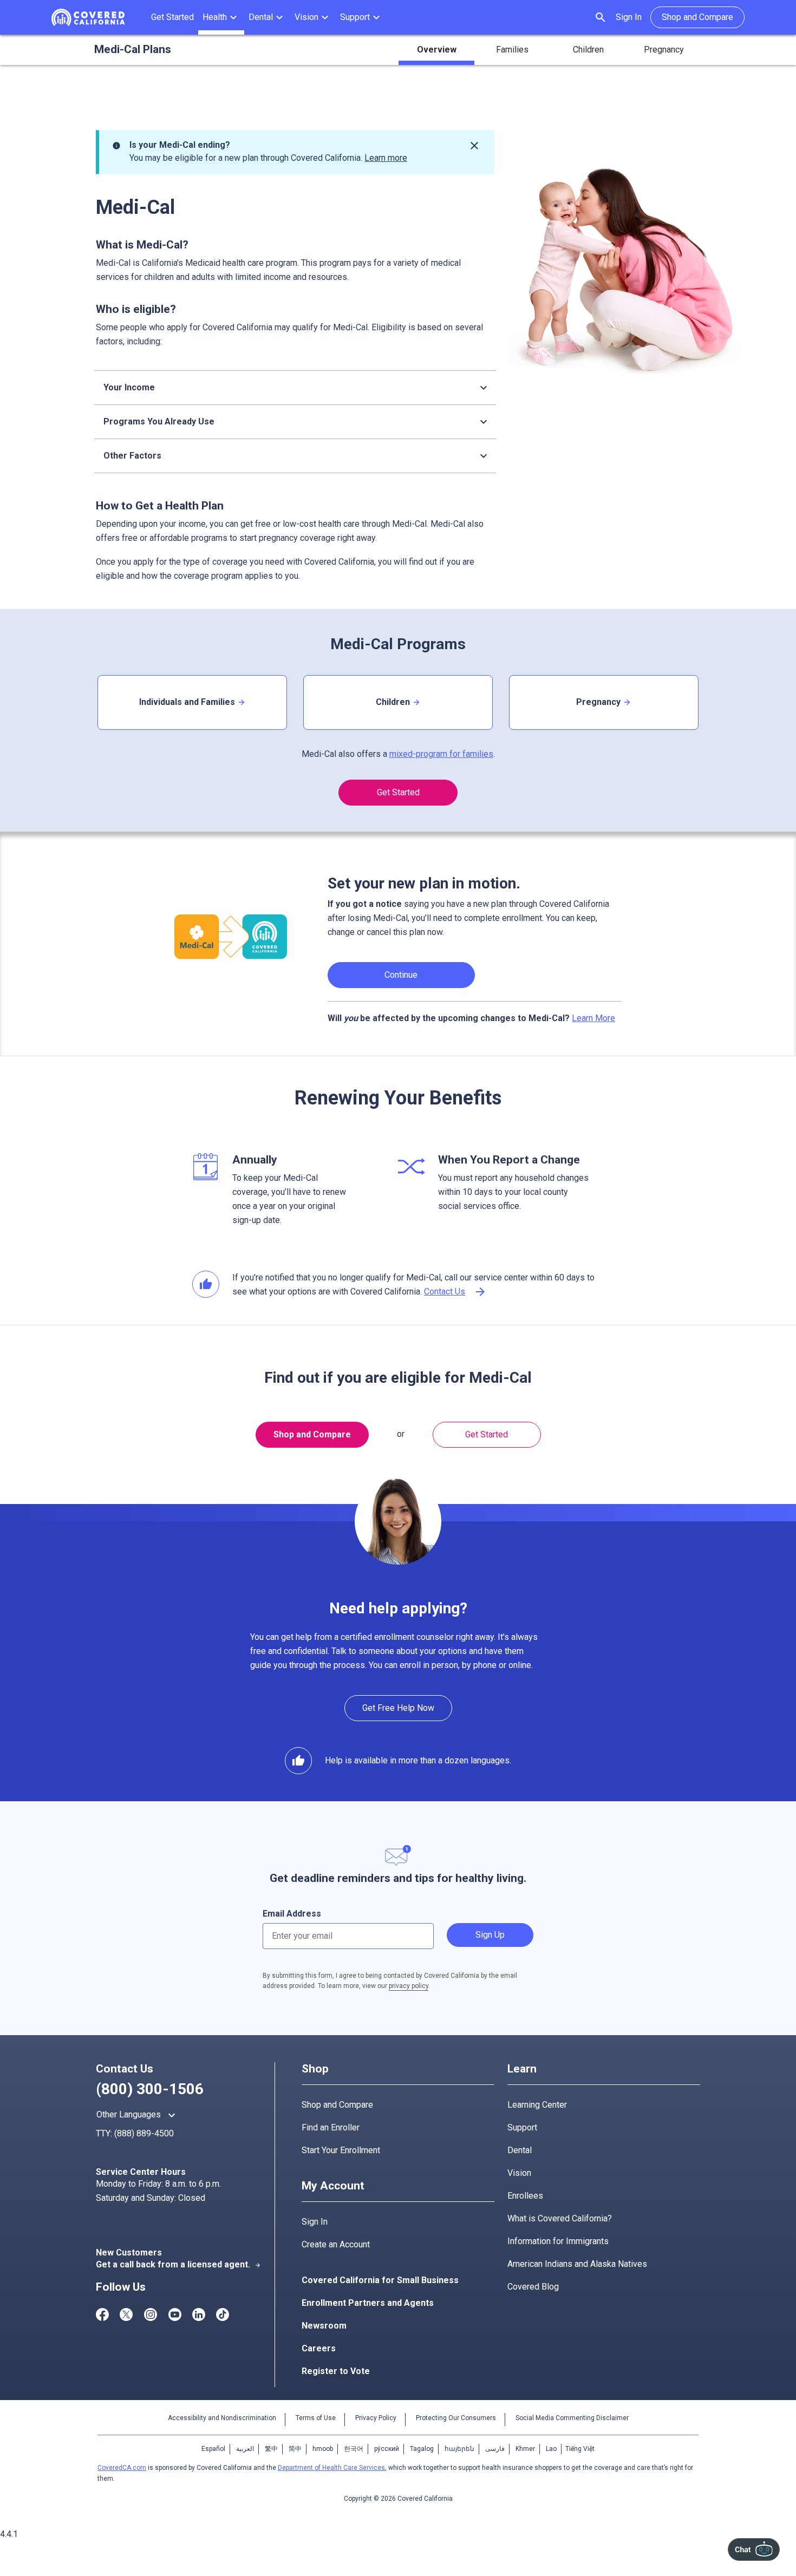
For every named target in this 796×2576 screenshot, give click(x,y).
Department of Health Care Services (331, 2468)
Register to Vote (336, 2371)
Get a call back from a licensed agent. (178, 2264)
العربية (245, 2449)
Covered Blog (533, 2287)
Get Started (398, 792)
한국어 (354, 2449)
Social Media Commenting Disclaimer (572, 2418)
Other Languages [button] (137, 2115)
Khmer (525, 2449)
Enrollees (525, 2196)
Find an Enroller (331, 2127)
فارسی (495, 2449)
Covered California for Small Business (380, 2280)
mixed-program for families (441, 754)
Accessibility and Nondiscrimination (222, 2418)
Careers (319, 2348)
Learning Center (537, 2105)
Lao (551, 2449)
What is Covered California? (560, 2218)
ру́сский (387, 2449)
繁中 (271, 2449)
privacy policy (409, 1986)
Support (522, 2127)
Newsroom (324, 2326)
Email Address (292, 1914)
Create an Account (336, 2244)
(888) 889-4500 (144, 2133)
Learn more (386, 158)
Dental (520, 2150)
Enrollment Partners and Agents (368, 2303)
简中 (295, 2449)
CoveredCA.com (122, 2468)
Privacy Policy (376, 2418)
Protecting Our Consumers (456, 2418)
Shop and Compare (312, 1434)
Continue (401, 975)
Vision (519, 2173)
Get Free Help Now (398, 1708)
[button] (221, 17)
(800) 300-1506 (150, 2089)
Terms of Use (316, 2418)
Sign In (629, 17)
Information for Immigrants (558, 2241)
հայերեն (459, 2449)
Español (213, 2449)
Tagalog (422, 2449)
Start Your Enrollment (341, 2150)
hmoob (323, 2449)
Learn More (593, 1018)
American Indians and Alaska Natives (577, 2264)
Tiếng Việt (580, 2449)
